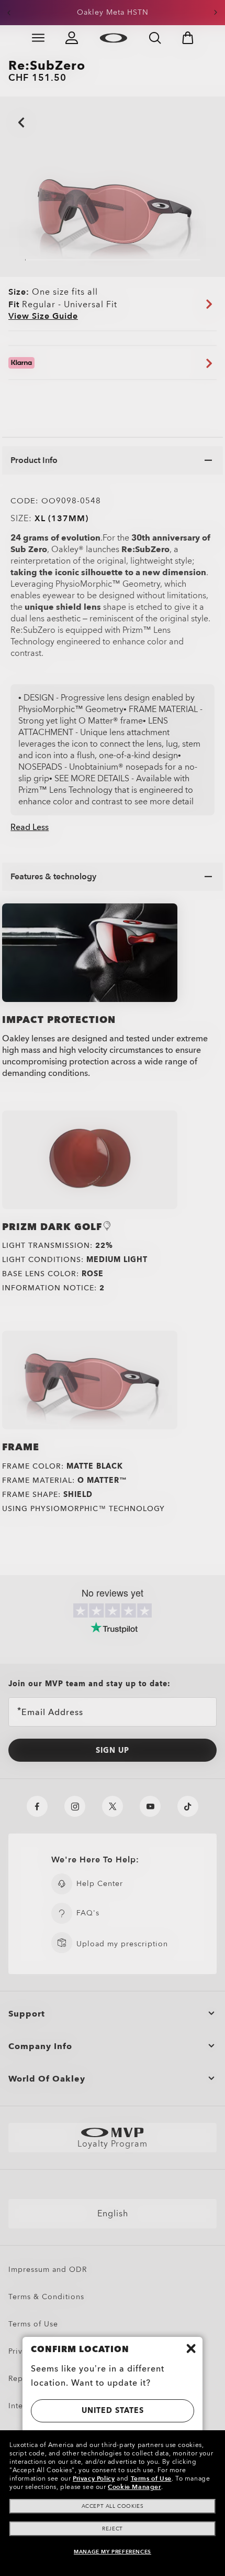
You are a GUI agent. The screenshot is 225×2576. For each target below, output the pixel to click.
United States (113, 2411)
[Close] (191, 2348)
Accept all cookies (113, 2506)
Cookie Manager (134, 2487)
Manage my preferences (113, 2552)
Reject (113, 2529)
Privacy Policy (94, 2478)
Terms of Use (151, 2478)
